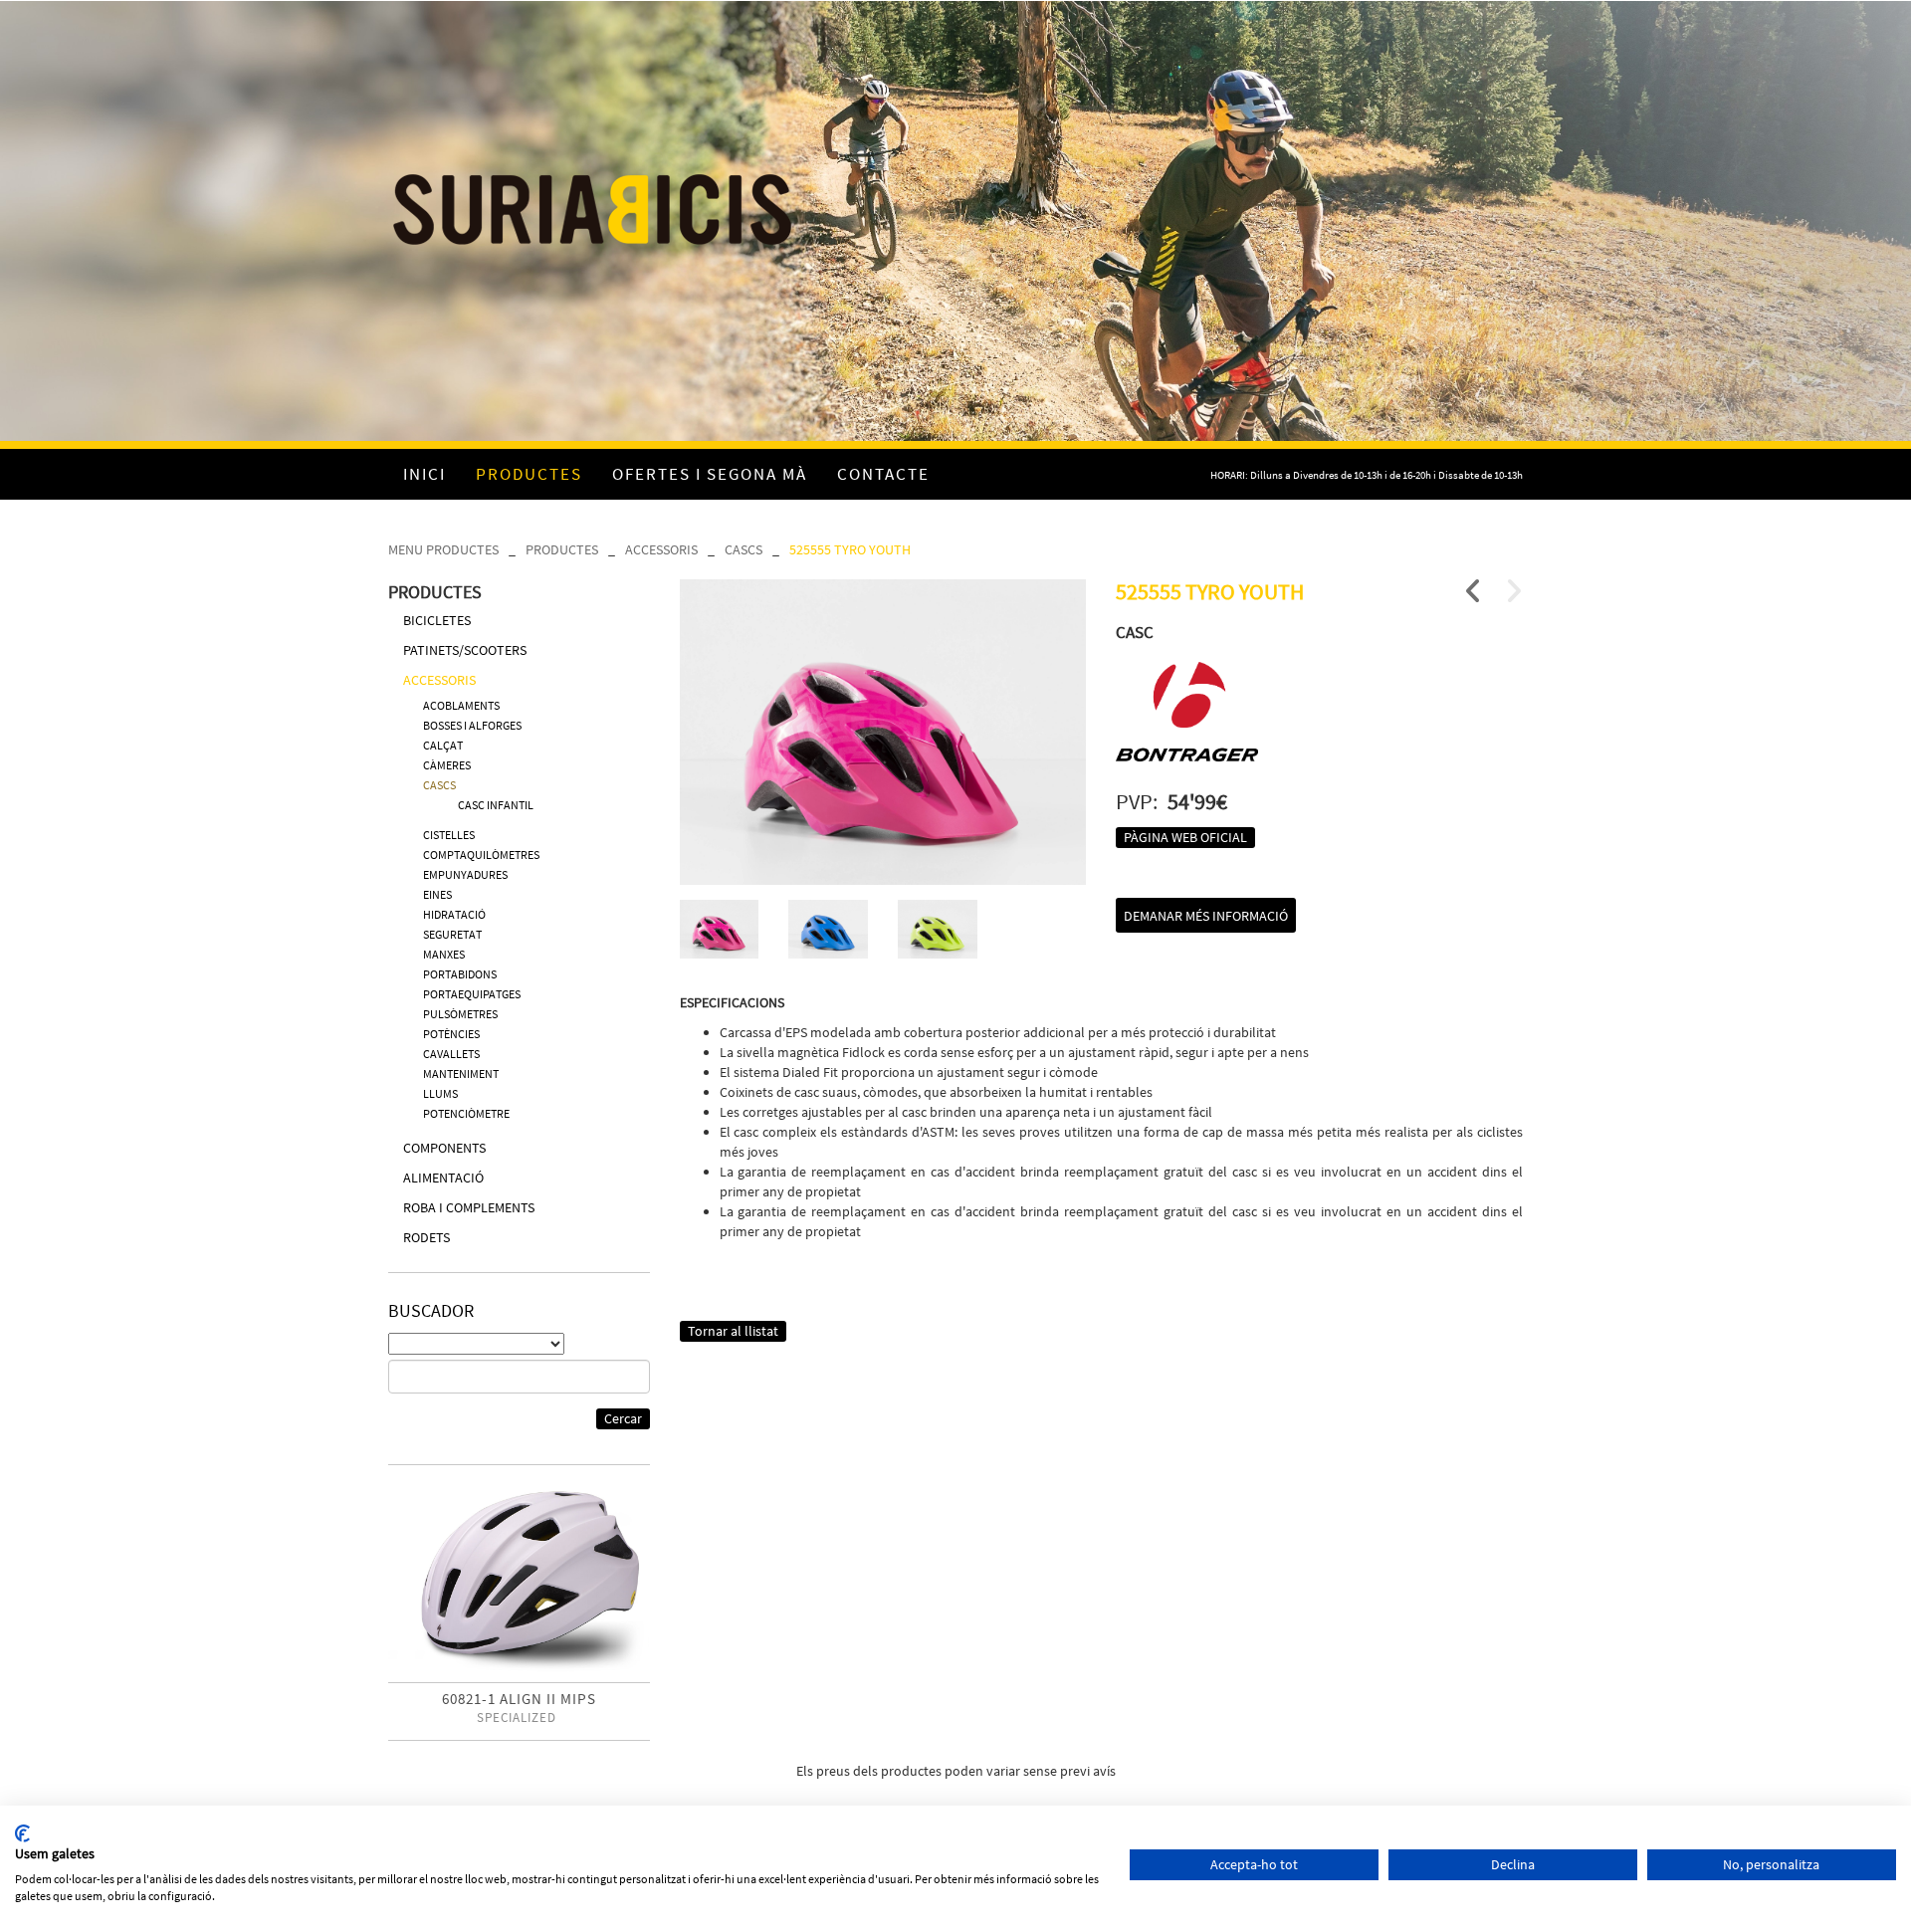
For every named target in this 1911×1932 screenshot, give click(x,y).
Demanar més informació (1206, 916)
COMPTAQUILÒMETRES (481, 855)
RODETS (426, 1237)
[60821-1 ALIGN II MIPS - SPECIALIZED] (519, 1581)
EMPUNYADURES (465, 874)
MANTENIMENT (461, 1073)
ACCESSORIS (661, 549)
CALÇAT (443, 745)
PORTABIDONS (460, 974)
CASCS (743, 549)
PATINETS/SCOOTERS (465, 650)
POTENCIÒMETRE (466, 1113)
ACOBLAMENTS (461, 705)
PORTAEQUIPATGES (472, 994)
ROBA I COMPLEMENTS (469, 1207)
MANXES (444, 954)
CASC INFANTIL (496, 805)
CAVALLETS (451, 1054)
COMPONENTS (444, 1148)
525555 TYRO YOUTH (850, 549)
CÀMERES (447, 765)
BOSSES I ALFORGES (472, 725)
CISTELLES (449, 835)
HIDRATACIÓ (454, 914)
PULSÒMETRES (460, 1014)
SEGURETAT (452, 934)
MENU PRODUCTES (443, 549)
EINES (437, 894)
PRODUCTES (562, 549)
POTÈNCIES (451, 1034)
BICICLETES (437, 620)
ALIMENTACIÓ (443, 1178)
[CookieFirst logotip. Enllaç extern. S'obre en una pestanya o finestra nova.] (22, 1833)
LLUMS (440, 1093)
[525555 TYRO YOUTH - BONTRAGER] (883, 732)
